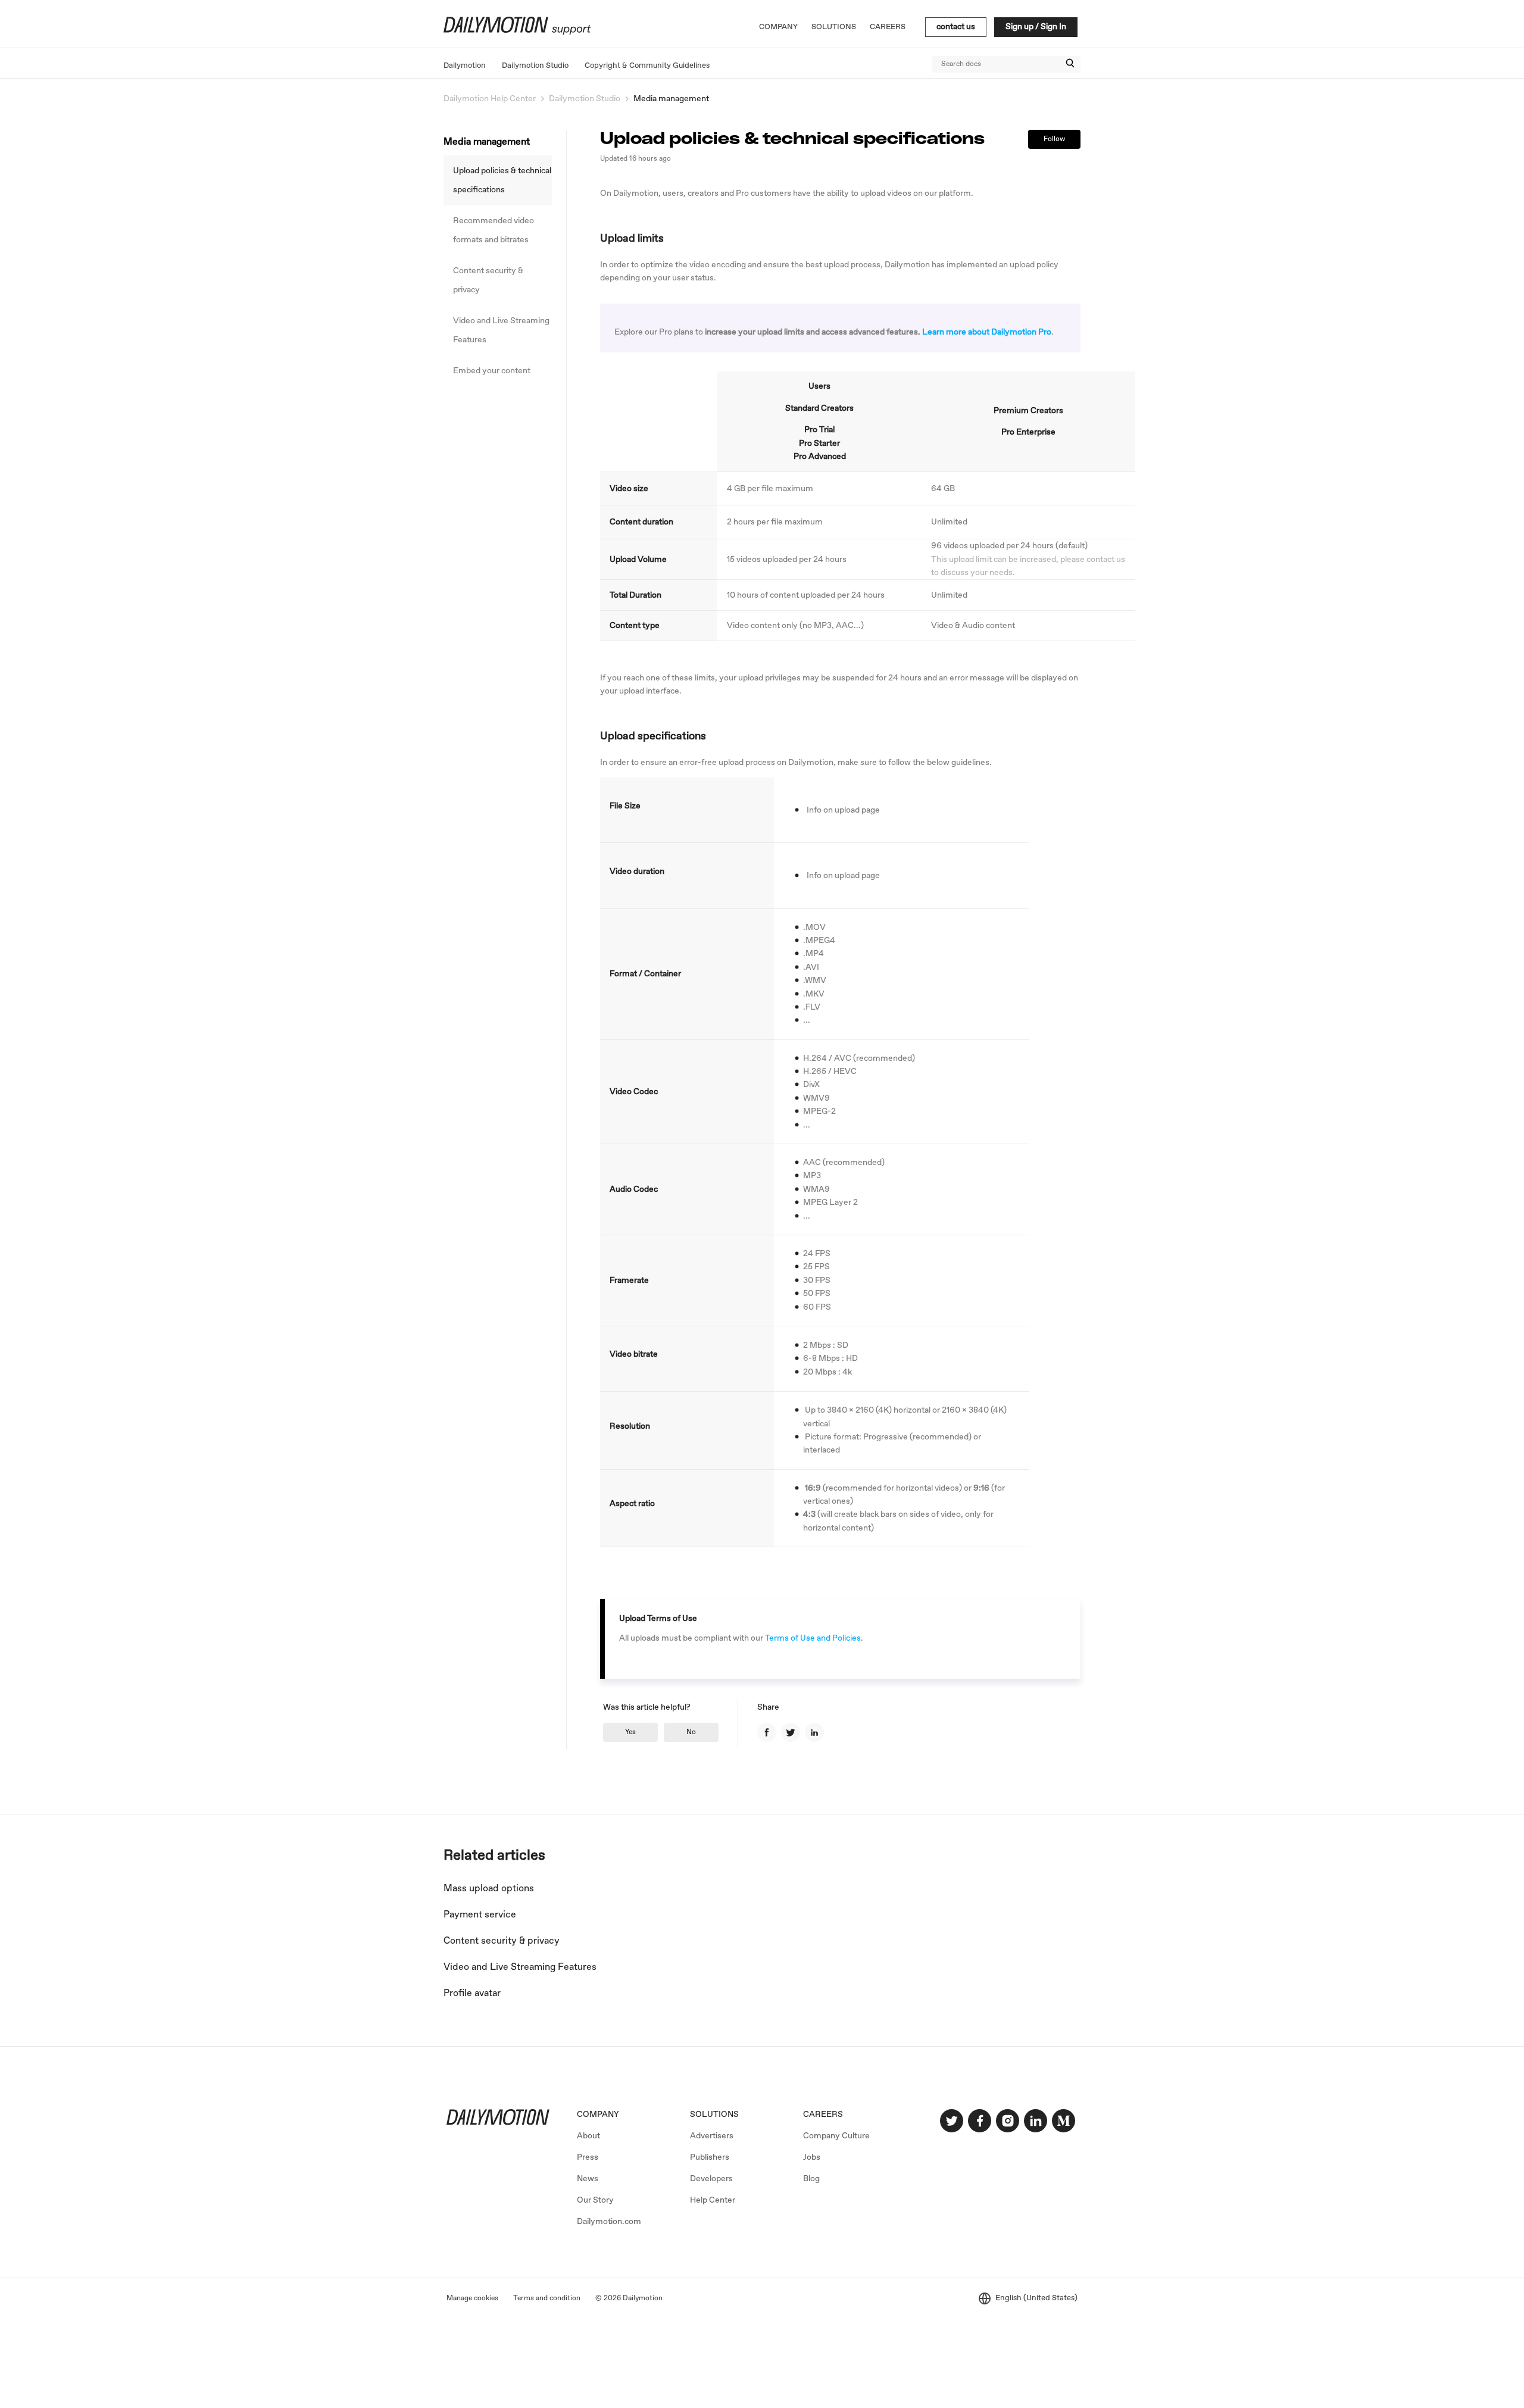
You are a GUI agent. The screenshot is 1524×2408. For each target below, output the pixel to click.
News (588, 2179)
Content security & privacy (488, 280)
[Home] (516, 33)
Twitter (791, 1732)
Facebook (767, 1732)
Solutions (834, 27)
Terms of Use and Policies (813, 1638)
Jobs (812, 2157)
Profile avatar (472, 1993)
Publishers (710, 2157)
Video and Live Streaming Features (501, 330)
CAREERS (823, 2115)
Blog (811, 2179)
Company (778, 27)
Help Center (713, 2200)
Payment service (480, 1915)
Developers (711, 2179)
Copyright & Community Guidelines (647, 66)
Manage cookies (472, 2298)
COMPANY (598, 2115)
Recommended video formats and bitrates (494, 230)
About (588, 2136)
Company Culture (836, 2136)
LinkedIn (814, 1732)
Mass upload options (489, 1889)
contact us (956, 27)
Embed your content (492, 371)
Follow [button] (1054, 139)
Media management (671, 99)
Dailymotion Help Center (490, 99)
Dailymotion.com (609, 2222)
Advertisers (712, 2136)
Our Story (595, 2200)
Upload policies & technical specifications (502, 180)
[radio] (630, 1732)
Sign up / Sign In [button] (1036, 27)
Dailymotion (465, 66)
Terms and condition (547, 2298)
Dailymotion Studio (535, 66)
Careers (888, 27)
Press (588, 2157)
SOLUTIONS (714, 2115)
